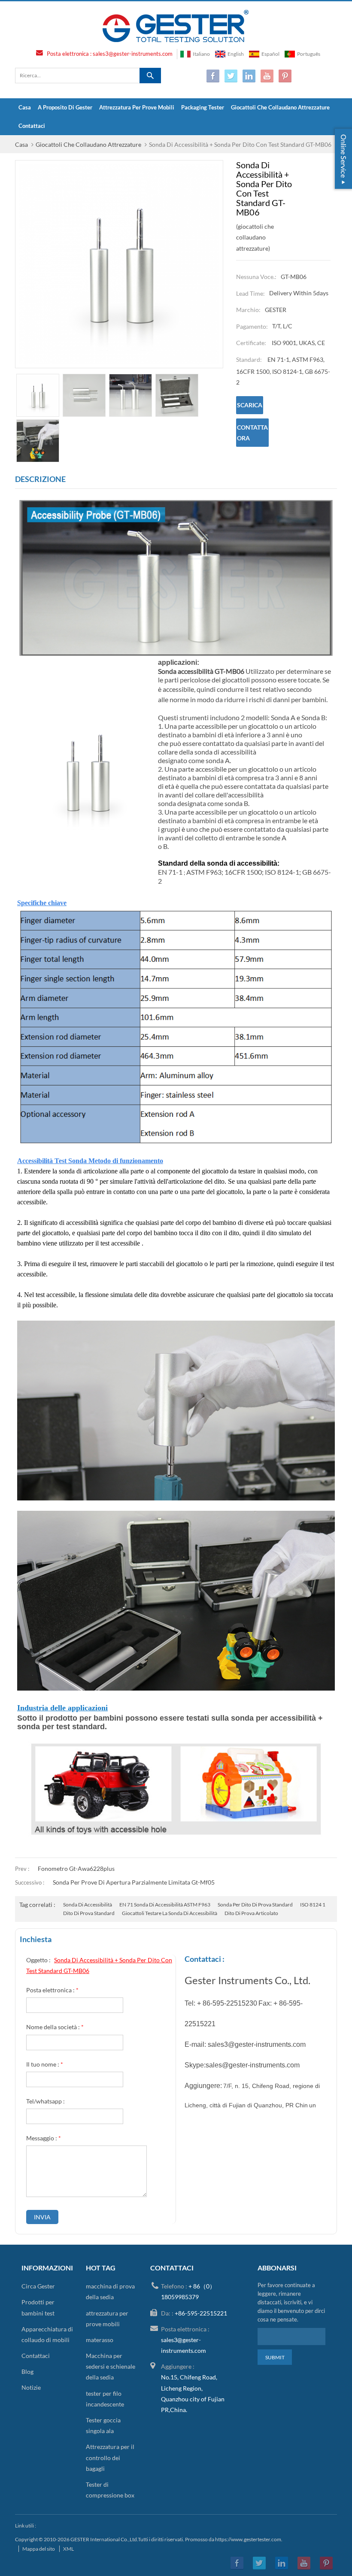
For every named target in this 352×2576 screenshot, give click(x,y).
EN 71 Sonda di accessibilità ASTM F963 (165, 1905)
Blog (27, 2371)
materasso (100, 2340)
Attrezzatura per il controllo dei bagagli (110, 2457)
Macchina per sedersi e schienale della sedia (111, 2366)
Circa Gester (38, 2286)
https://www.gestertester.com (248, 2539)
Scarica (250, 405)
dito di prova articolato (251, 1913)
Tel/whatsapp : (46, 2101)
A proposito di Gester (65, 107)
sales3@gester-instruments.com (133, 54)
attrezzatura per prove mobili (137, 107)
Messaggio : (44, 2138)
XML (68, 2549)
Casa (25, 107)
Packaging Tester (203, 107)
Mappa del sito (39, 2549)
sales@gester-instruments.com (253, 2065)
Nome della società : (55, 2027)
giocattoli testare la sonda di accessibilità (170, 1913)
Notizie (31, 2387)
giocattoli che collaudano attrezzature (280, 107)
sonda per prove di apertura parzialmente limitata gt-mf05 (134, 1882)
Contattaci (32, 126)
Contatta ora (252, 433)
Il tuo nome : (45, 2064)
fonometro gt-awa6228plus (76, 1868)
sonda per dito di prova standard (255, 1905)
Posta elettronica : (52, 1990)
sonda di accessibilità (88, 1905)
